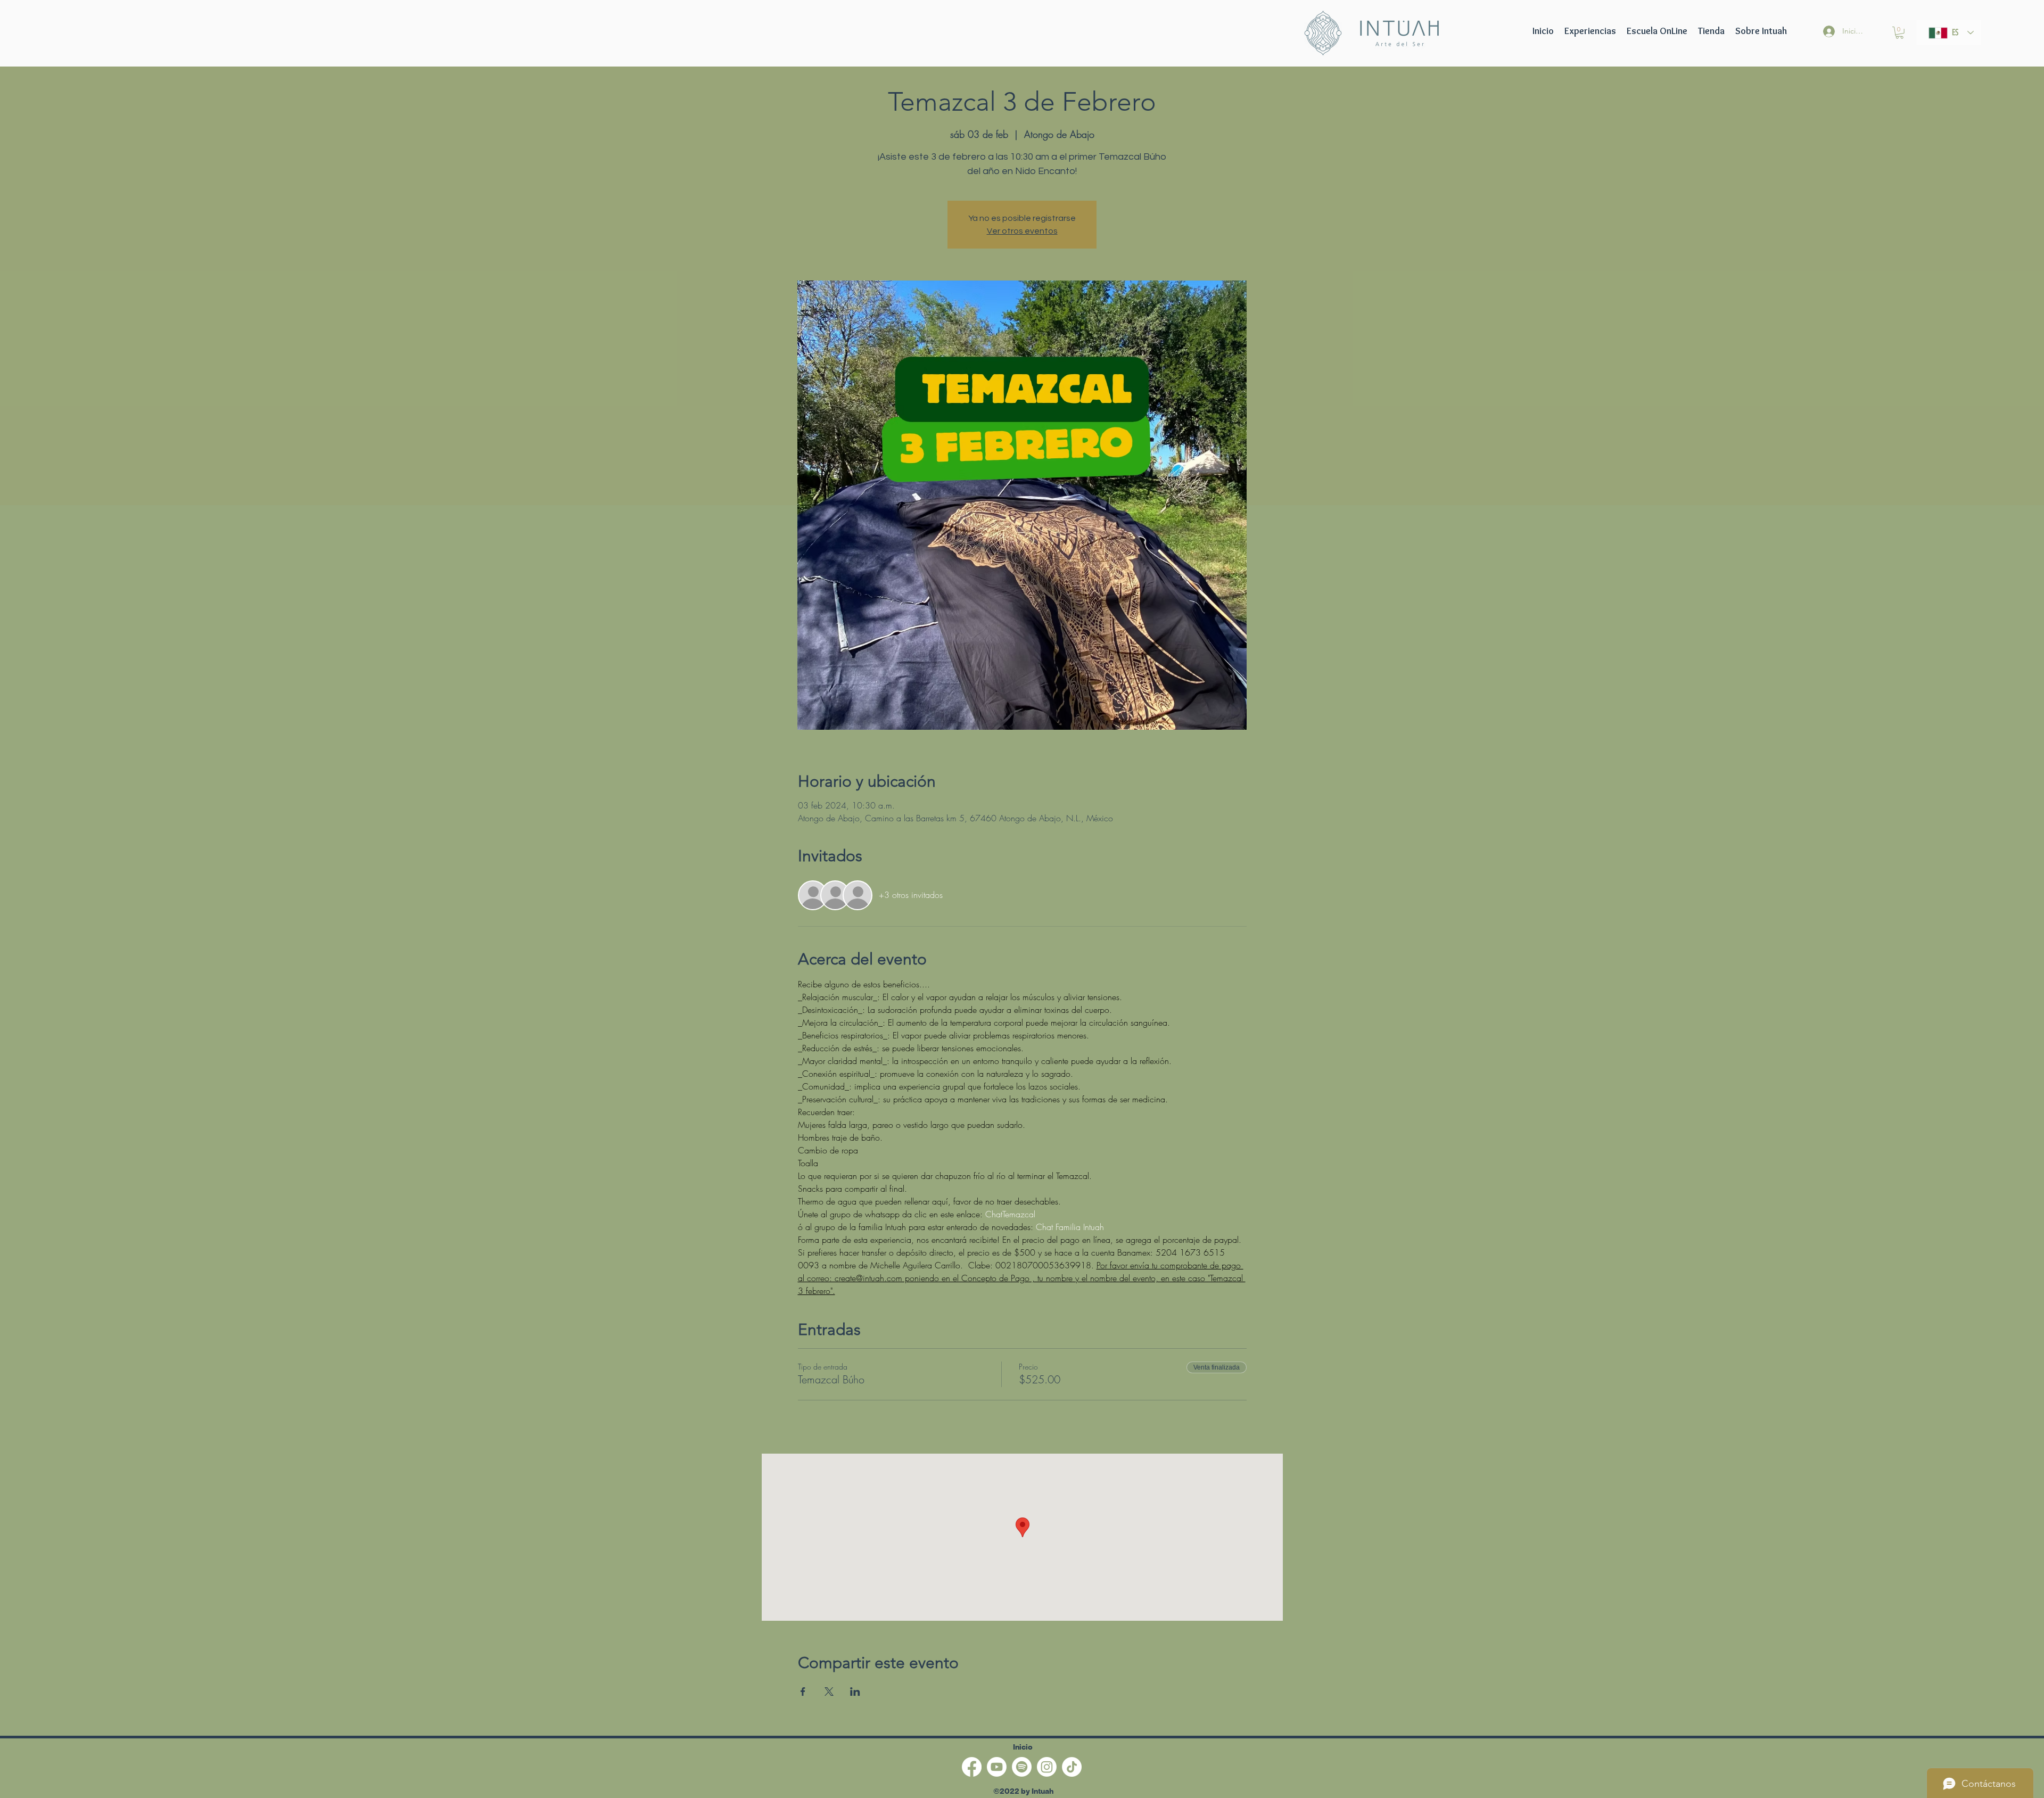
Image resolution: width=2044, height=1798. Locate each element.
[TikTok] (1072, 1767)
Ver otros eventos (1022, 231)
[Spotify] (1022, 1767)
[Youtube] (997, 1767)
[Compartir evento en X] (829, 1692)
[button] (1657, 31)
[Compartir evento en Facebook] (803, 1692)
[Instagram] (1047, 1767)
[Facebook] (972, 1767)
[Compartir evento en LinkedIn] (855, 1692)
